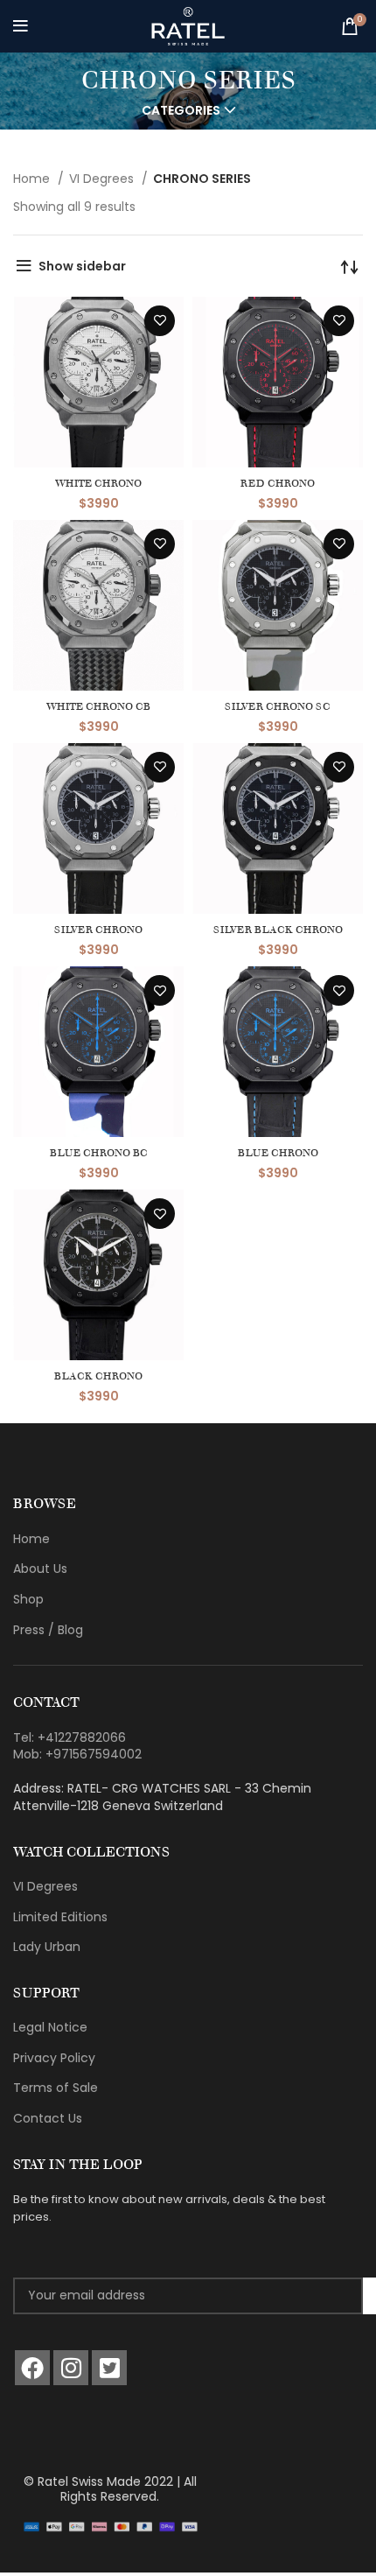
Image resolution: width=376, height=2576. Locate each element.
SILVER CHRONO (98, 929)
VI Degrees (103, 179)
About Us (40, 1569)
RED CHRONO (278, 483)
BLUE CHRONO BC (99, 1152)
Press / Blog (48, 1630)
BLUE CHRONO (278, 1152)
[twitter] (109, 2368)
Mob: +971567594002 (77, 1754)
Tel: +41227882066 (70, 1737)
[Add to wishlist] (160, 321)
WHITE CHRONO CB (98, 706)
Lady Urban (47, 1947)
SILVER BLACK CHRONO (278, 929)
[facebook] (32, 2368)
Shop (28, 1599)
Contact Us (48, 2118)
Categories (181, 110)
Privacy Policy (54, 2058)
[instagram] (71, 2368)
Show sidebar (82, 266)
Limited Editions (60, 1917)
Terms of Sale (56, 2088)
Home (33, 179)
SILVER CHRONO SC (278, 706)
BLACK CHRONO (98, 1376)
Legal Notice (50, 2027)
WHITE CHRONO (98, 483)
